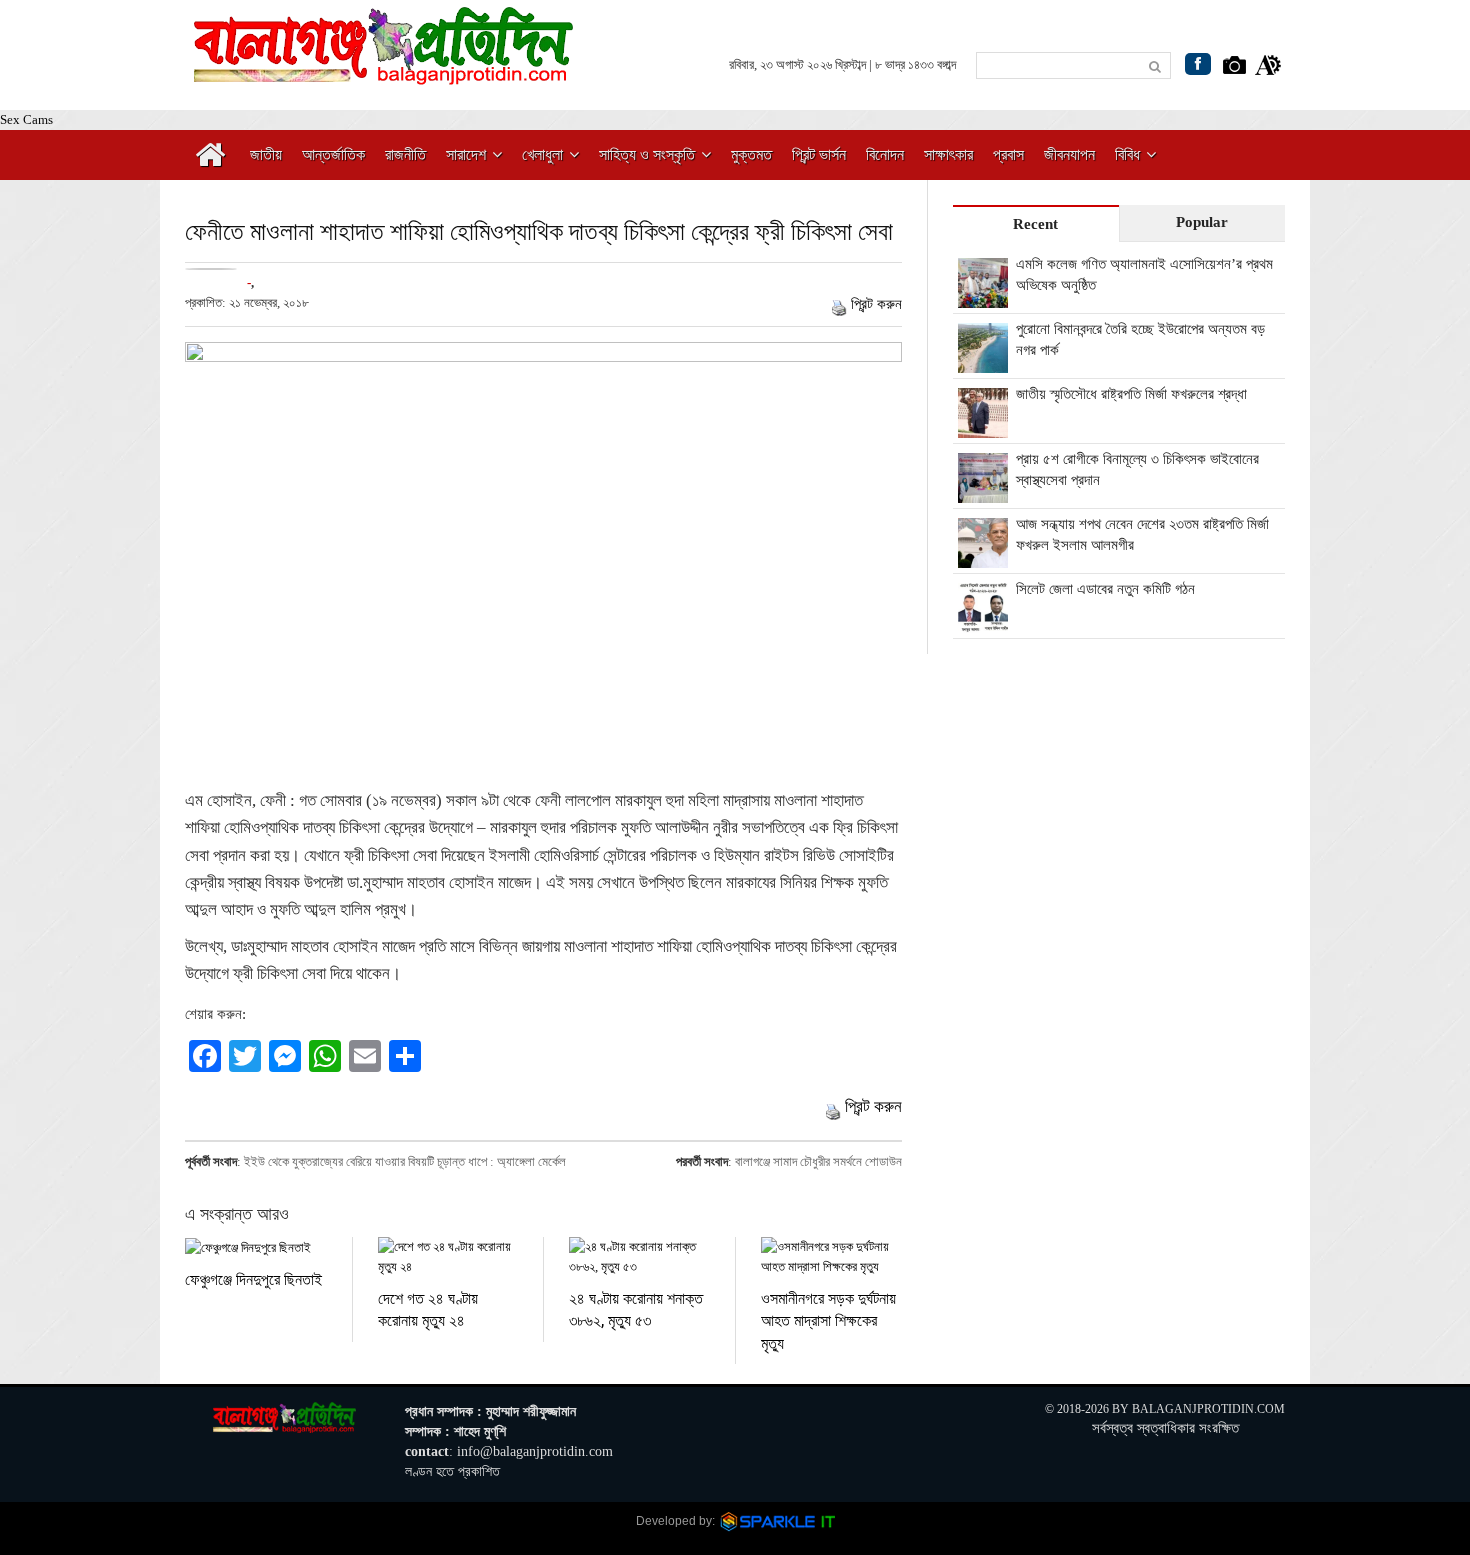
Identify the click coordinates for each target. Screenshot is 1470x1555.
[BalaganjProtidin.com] (385, 73)
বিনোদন (885, 154)
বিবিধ (1127, 154)
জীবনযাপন (1069, 154)
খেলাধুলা (542, 154)
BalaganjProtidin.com (1208, 1409)
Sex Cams (26, 119)
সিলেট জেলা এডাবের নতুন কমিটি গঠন (1105, 589)
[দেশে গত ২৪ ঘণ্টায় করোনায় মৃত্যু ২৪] (448, 1257)
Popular (1202, 222)
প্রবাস (1008, 154)
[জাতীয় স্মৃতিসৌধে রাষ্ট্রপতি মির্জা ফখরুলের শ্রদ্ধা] (983, 427)
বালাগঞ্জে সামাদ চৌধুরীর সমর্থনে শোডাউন (818, 1161)
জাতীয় (266, 154)
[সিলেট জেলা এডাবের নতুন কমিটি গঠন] (983, 622)
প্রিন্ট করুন (876, 304)
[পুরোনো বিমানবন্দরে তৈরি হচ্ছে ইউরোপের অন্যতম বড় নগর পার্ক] (983, 362)
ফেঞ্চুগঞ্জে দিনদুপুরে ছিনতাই (253, 1278)
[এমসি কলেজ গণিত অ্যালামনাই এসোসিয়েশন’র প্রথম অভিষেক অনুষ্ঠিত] (983, 297)
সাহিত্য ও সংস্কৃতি (647, 154)
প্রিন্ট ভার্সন (819, 154)
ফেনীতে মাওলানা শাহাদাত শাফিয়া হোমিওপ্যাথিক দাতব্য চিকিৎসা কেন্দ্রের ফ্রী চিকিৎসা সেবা (539, 230)
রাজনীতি (405, 154)
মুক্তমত (751, 154)
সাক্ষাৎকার (948, 154)
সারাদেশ (466, 154)
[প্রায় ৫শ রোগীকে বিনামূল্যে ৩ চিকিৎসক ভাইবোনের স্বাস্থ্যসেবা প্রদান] (983, 492)
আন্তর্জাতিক (333, 154)
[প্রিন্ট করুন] (839, 304)
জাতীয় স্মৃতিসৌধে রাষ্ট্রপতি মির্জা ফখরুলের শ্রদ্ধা (1131, 394)
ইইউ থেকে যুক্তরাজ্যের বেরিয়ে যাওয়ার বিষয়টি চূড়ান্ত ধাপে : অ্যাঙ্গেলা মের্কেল (405, 1161)
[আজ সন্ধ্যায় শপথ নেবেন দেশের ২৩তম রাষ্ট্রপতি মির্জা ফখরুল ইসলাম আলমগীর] (983, 557)
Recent (1035, 224)
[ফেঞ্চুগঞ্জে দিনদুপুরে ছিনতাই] (256, 1247)
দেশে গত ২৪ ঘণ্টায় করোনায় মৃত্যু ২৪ (428, 1308)
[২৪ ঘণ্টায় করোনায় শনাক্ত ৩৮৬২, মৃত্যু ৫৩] (639, 1257)
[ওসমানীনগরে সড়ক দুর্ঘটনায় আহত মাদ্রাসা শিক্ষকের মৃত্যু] (831, 1257)
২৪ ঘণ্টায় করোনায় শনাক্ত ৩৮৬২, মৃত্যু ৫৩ (636, 1308)
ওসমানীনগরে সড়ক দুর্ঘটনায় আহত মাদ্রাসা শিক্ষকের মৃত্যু (828, 1320)
